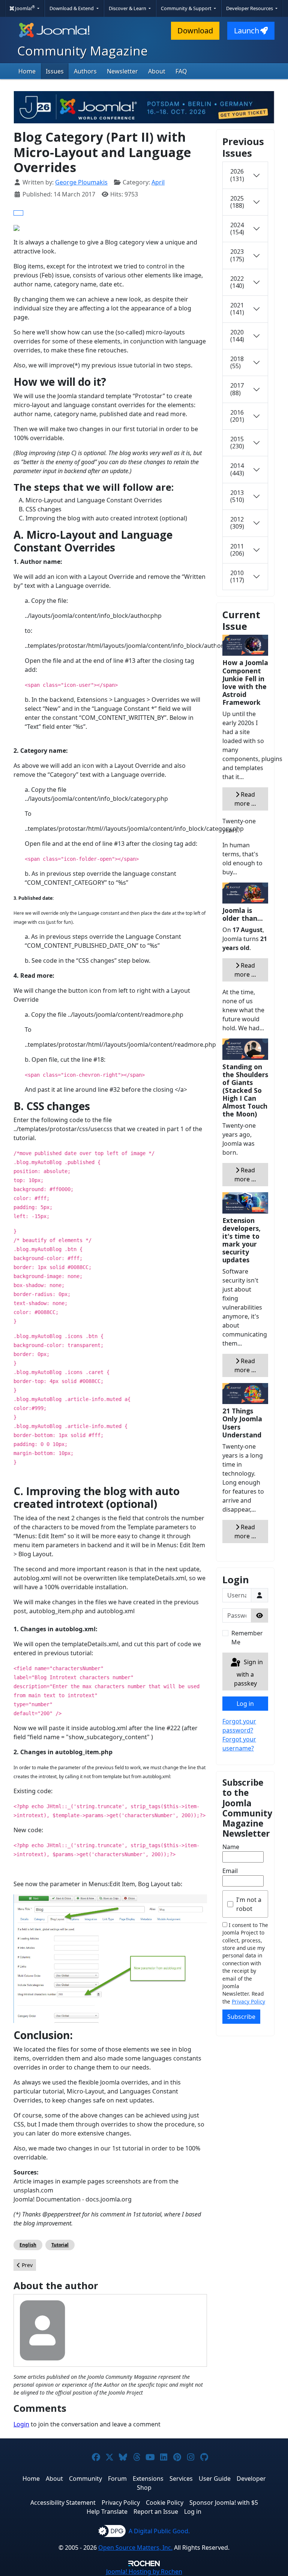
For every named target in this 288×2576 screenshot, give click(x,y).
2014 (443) (237, 469)
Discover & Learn (128, 8)
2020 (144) (237, 336)
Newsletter (122, 71)
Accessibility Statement (63, 2503)
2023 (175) (237, 255)
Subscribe (241, 2017)
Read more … (245, 799)
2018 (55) (237, 362)
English (28, 2245)
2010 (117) (237, 576)
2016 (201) (237, 416)
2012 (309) (237, 523)
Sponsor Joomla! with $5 (224, 2503)
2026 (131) (237, 175)
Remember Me (247, 1638)
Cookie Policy (165, 2503)
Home (27, 71)
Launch (247, 31)
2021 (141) (237, 309)
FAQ (181, 71)
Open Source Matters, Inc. (135, 2548)
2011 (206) (237, 550)
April (158, 182)
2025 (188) (237, 202)
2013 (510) (237, 496)
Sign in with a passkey (248, 1673)
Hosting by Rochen (144, 2572)
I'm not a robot (249, 1904)
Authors (85, 71)
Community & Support (187, 8)
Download (195, 31)
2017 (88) (237, 389)
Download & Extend (72, 8)
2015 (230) (237, 443)
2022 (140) (237, 282)
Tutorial (60, 2245)
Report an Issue (156, 2512)
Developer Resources (250, 8)
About (157, 71)
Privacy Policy (248, 2001)
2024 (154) (237, 229)
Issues (55, 71)
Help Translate (107, 2512)
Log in (245, 1704)
